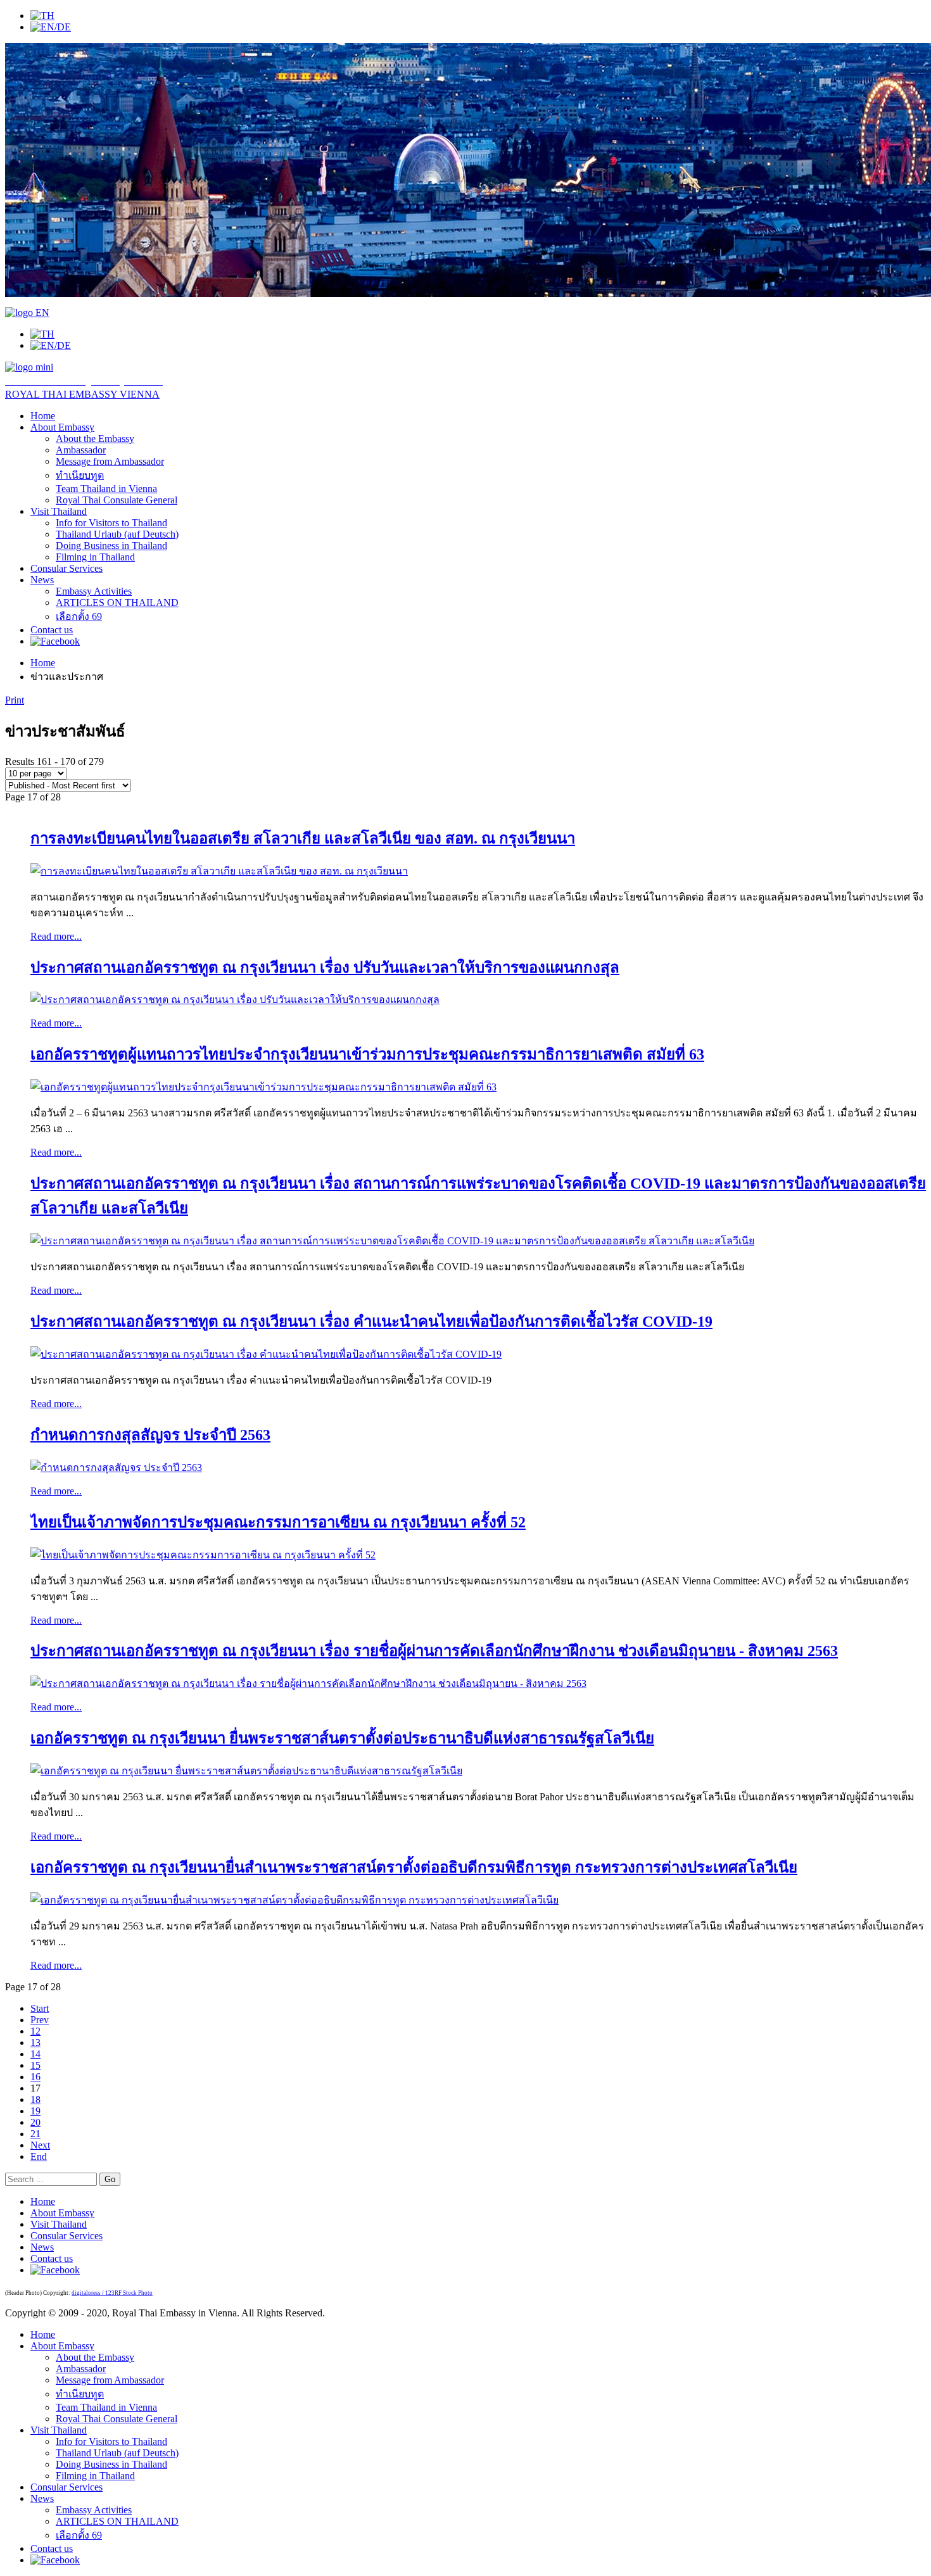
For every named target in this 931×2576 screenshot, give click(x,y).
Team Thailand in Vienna (106, 489)
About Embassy (62, 427)
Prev (40, 2020)
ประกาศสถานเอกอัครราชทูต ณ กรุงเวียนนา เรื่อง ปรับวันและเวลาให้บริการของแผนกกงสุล (325, 968)
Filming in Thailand (95, 557)
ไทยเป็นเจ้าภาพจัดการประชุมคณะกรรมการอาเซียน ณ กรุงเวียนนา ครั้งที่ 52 (278, 1522)
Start (40, 2008)
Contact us (52, 630)
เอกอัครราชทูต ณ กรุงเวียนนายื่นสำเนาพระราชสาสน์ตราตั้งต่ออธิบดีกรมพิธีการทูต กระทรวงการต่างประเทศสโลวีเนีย (414, 1867)
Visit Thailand (59, 511)
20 (35, 2122)
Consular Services (66, 568)
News (42, 580)
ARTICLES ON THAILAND (117, 603)
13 (35, 2042)
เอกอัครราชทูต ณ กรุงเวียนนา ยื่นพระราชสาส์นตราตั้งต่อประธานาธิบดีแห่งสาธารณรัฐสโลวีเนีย (342, 1738)
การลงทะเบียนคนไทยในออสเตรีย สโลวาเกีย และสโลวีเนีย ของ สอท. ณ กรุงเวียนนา (303, 838)
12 (35, 2031)
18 (35, 2099)
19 (35, 2111)
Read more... (56, 936)
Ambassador (81, 450)
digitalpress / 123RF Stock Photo (112, 2293)
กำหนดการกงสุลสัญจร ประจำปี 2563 (150, 1435)
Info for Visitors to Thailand (111, 523)
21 (35, 2134)
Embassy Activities (94, 591)
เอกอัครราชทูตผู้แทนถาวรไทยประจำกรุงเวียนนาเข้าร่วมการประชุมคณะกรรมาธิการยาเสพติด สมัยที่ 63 (367, 1054)
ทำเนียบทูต (80, 475)
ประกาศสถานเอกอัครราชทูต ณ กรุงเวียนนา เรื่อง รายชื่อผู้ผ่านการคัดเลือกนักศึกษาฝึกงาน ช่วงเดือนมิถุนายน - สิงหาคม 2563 (434, 1651)
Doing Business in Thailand (111, 546)
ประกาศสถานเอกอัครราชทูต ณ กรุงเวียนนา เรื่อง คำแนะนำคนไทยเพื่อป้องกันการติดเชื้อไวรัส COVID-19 (371, 1322)
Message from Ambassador (110, 461)
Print (15, 700)
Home (43, 416)
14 (35, 2054)
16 (35, 2077)
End (39, 2156)
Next (40, 2145)
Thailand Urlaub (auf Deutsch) (117, 534)
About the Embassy (95, 439)
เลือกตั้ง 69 (79, 616)
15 (35, 2065)
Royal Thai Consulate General (117, 500)
